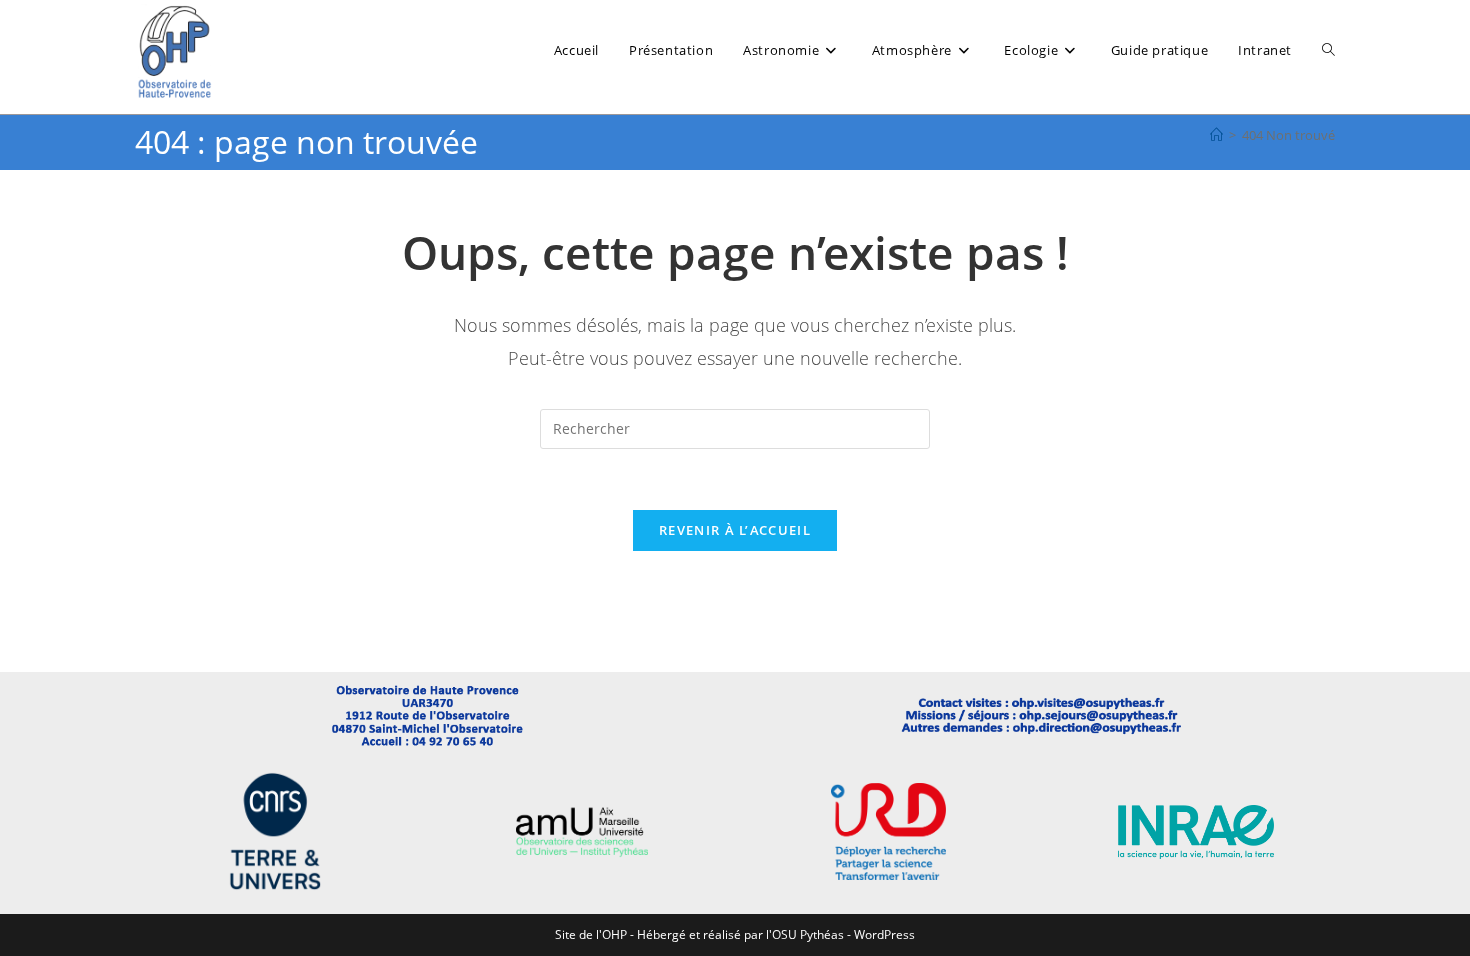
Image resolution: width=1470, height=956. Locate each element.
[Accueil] (1216, 135)
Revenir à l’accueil (735, 530)
